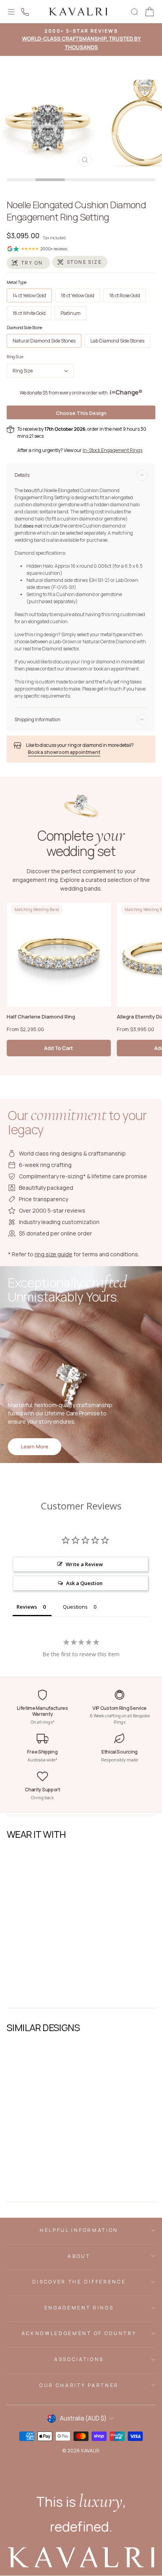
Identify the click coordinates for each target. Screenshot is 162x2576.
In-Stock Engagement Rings (112, 450)
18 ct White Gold (29, 313)
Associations (79, 2359)
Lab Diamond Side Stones (117, 341)
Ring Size (15, 357)
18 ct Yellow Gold (78, 295)
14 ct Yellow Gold (29, 295)
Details (22, 475)
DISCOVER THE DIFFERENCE (79, 2282)
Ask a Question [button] (84, 1583)
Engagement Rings (79, 2308)
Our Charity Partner (79, 2385)
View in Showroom (33, 1992)
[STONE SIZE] (80, 262)
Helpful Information (79, 2230)
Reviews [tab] (27, 1607)
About (79, 2256)
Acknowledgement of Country (79, 2333)
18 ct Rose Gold (125, 295)
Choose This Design (81, 413)
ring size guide (53, 1254)
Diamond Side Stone (24, 328)
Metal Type (17, 282)
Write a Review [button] (84, 1564)
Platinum (71, 313)
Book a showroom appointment (64, 752)
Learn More (35, 1446)
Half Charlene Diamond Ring (41, 1017)
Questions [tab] (75, 1607)
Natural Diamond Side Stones (44, 341)
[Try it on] (28, 263)
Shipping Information (38, 719)
